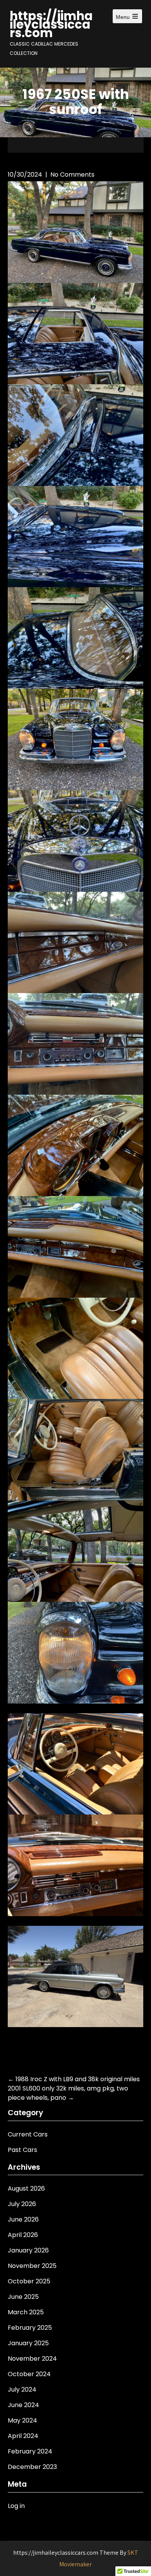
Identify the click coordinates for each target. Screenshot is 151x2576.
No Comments (72, 175)
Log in (16, 2506)
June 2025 (23, 2297)
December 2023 (32, 2467)
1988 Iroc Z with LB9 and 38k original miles (74, 2079)
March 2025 (26, 2312)
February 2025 (30, 2328)
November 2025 (32, 2266)
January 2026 (28, 2250)
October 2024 (29, 2374)
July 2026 (22, 2204)
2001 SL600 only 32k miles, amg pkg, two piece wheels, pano (68, 2093)
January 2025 (28, 2343)
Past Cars (22, 2150)
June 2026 (23, 2219)
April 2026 (23, 2235)
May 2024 (22, 2420)
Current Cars (28, 2134)
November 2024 (32, 2359)
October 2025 (29, 2281)
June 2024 (23, 2405)
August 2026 (26, 2188)
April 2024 (23, 2436)
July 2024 (22, 2389)
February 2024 (30, 2451)
